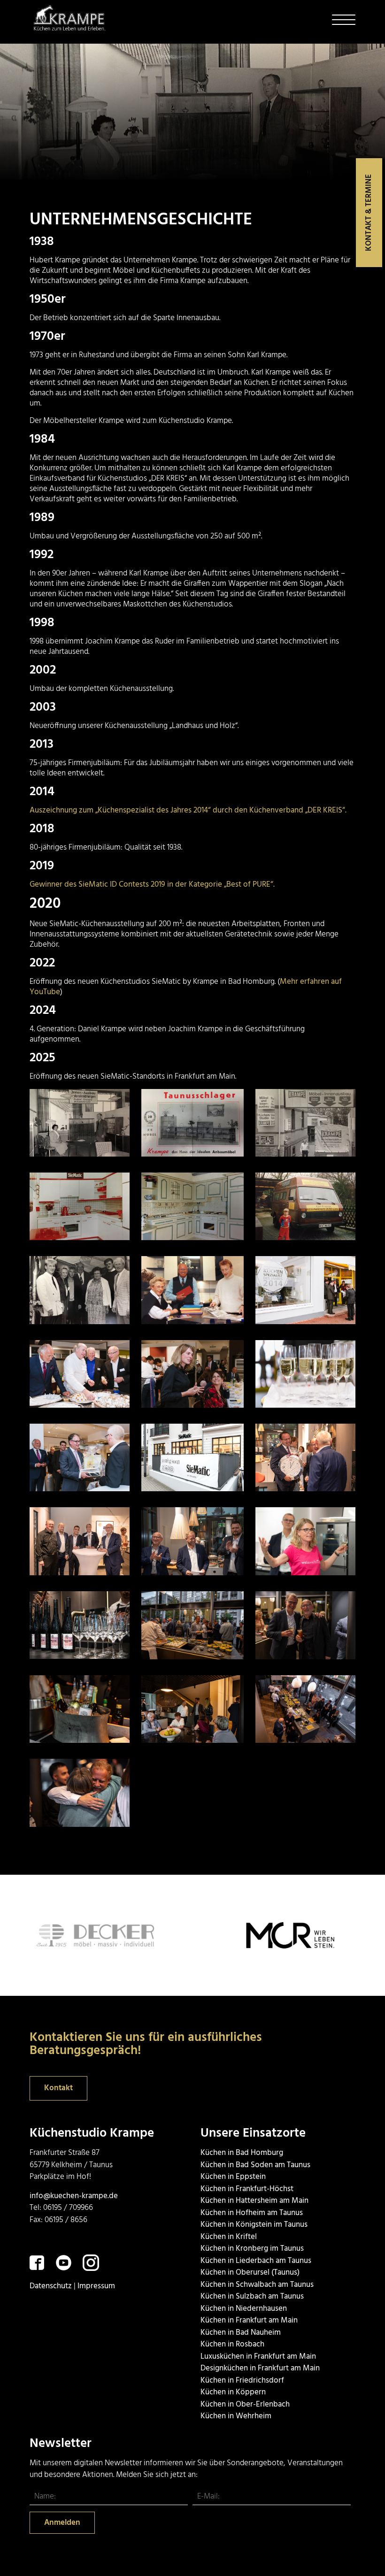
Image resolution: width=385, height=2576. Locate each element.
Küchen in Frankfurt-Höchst (247, 2189)
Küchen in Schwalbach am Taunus (257, 2285)
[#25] (261, 1935)
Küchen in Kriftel (229, 2237)
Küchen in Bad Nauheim (241, 2333)
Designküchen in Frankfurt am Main (260, 2368)
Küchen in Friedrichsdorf (242, 2380)
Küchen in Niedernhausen (244, 2309)
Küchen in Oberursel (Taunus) (250, 2273)
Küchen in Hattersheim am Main (254, 2201)
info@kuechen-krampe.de (74, 2196)
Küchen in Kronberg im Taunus (252, 2249)
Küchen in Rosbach (232, 2344)
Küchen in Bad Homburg (242, 2153)
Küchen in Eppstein (233, 2177)
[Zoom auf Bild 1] (79, 1123)
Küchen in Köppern (233, 2392)
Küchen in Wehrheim (236, 2416)
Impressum (96, 2286)
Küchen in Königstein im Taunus (254, 2225)
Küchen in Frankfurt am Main (249, 2320)
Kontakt (58, 2088)
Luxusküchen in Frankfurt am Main (258, 2357)
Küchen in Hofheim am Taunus (252, 2213)
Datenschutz (51, 2286)
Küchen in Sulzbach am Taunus (252, 2296)
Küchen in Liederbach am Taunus (256, 2261)
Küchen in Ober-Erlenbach (245, 2404)
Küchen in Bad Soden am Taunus (255, 2165)
